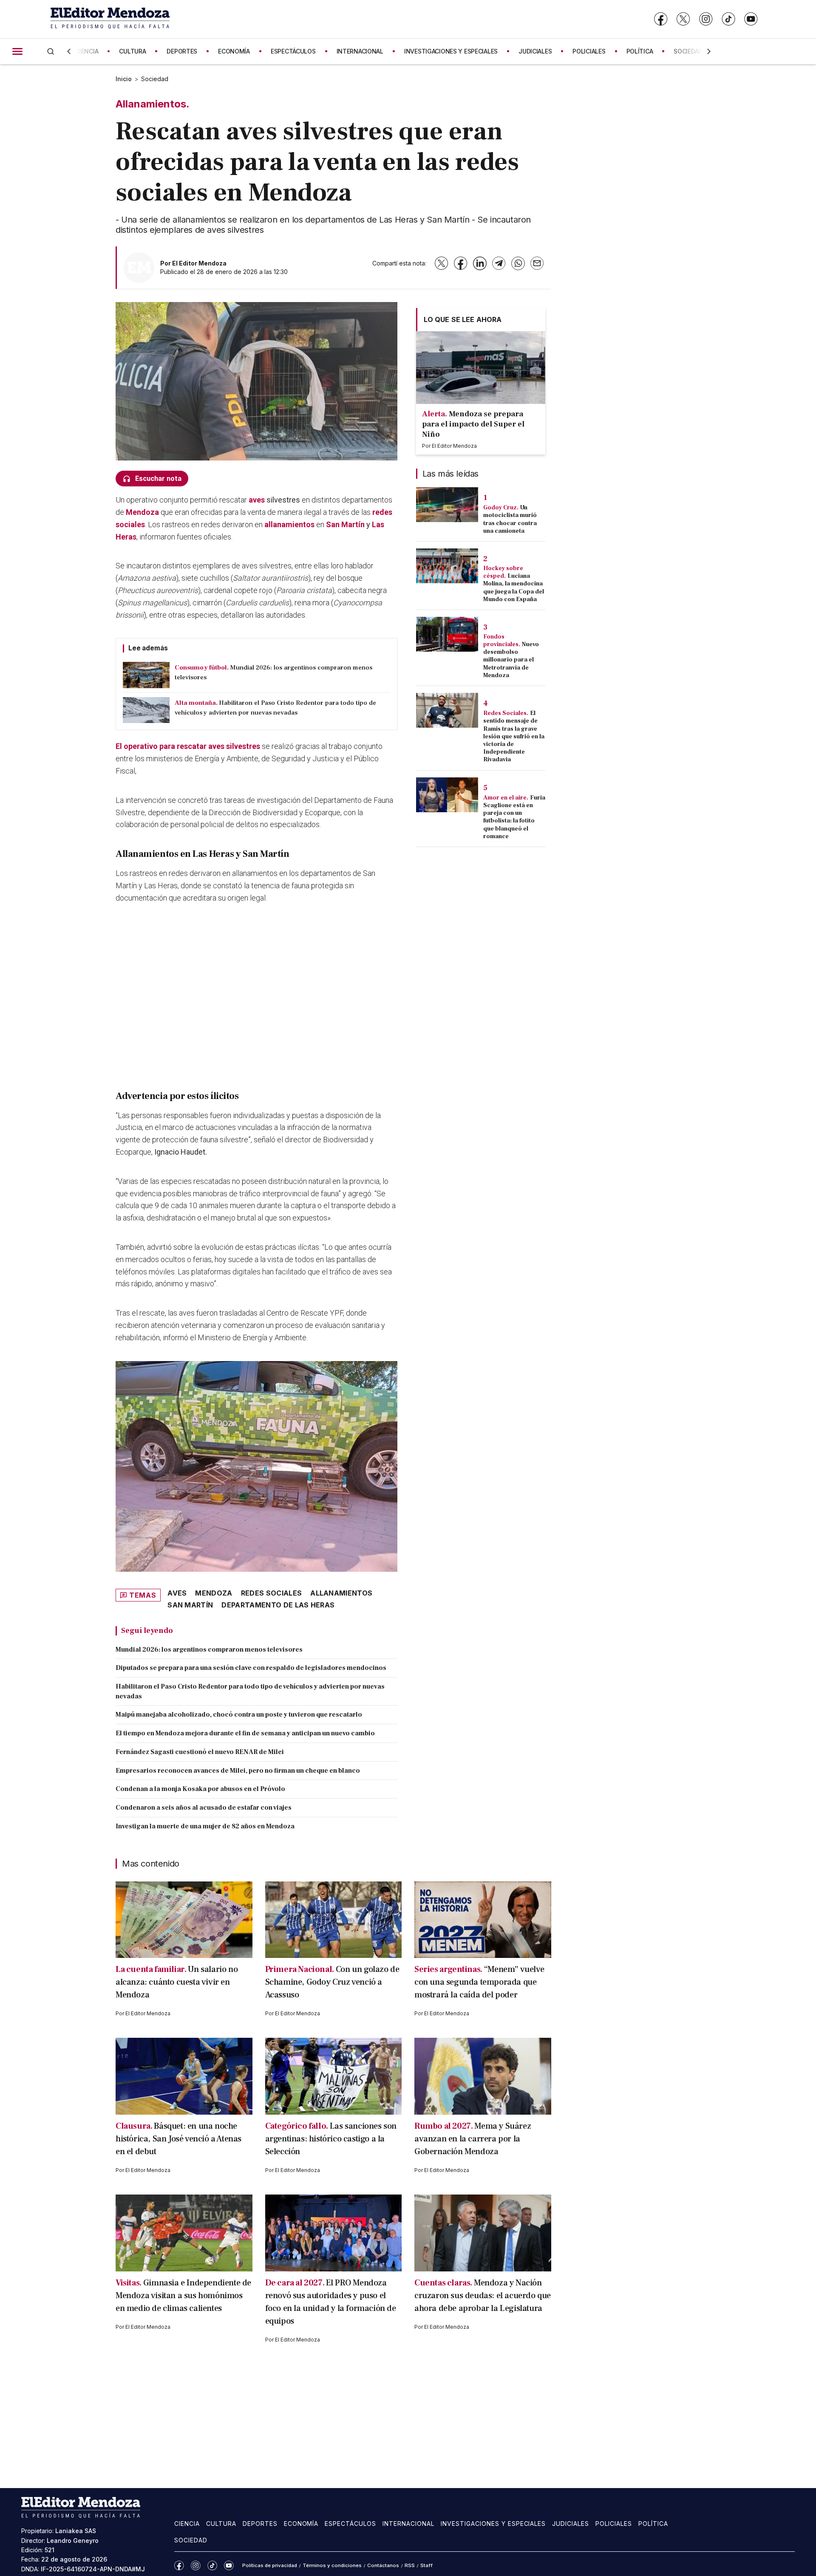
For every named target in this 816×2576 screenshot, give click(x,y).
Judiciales (571, 2524)
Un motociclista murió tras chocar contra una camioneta (510, 519)
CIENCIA (87, 51)
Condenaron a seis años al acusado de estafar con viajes (204, 1808)
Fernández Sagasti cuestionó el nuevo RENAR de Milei (200, 1752)
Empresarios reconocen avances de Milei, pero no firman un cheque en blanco (238, 1771)
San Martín (345, 524)
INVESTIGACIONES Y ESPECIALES (451, 51)
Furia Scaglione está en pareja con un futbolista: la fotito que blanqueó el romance (514, 817)
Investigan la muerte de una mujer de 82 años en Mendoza (205, 1826)
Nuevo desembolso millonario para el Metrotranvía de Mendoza (511, 660)
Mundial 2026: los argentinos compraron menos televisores (209, 1650)
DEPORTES (182, 51)
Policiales (614, 2524)
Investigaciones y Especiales (493, 2524)
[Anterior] (69, 51)
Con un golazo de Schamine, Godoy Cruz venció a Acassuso (332, 1982)
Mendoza (142, 512)
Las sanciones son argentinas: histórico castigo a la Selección (331, 2139)
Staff (426, 2565)
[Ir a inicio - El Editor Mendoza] (110, 19)
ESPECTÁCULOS (293, 51)
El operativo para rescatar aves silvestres (188, 746)
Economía (301, 2524)
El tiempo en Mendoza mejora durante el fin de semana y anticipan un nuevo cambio (245, 1733)
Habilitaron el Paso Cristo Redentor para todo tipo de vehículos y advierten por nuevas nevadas (250, 1691)
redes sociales (271, 1593)
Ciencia (187, 2524)
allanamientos (289, 524)
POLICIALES (589, 51)
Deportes (260, 2524)
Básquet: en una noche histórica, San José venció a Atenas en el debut (178, 2139)
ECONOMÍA (234, 51)
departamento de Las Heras (278, 1605)
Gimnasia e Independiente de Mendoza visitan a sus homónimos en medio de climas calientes (183, 2296)
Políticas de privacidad (270, 2565)
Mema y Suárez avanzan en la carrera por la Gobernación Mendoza (473, 2139)
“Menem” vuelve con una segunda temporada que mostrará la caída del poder (479, 1982)
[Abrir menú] (17, 51)
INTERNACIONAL (360, 51)
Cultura (221, 2524)
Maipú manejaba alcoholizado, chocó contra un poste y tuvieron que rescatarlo (239, 1715)
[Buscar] (51, 51)
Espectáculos (350, 2524)
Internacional (408, 2524)
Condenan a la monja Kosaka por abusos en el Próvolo (200, 1789)
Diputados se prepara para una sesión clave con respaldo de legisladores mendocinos (251, 1668)
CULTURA (132, 51)
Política (653, 2524)
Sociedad (155, 79)
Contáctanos (383, 2565)
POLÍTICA (640, 51)
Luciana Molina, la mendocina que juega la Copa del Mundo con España (514, 588)
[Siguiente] (709, 51)
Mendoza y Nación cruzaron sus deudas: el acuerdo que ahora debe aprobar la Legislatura (483, 2296)
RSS (410, 2565)
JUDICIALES (535, 51)
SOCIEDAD (688, 51)
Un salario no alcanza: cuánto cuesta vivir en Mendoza (177, 1982)
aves (257, 500)
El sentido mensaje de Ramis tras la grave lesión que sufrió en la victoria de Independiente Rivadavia (514, 736)
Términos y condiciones (332, 2565)
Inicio (124, 79)
